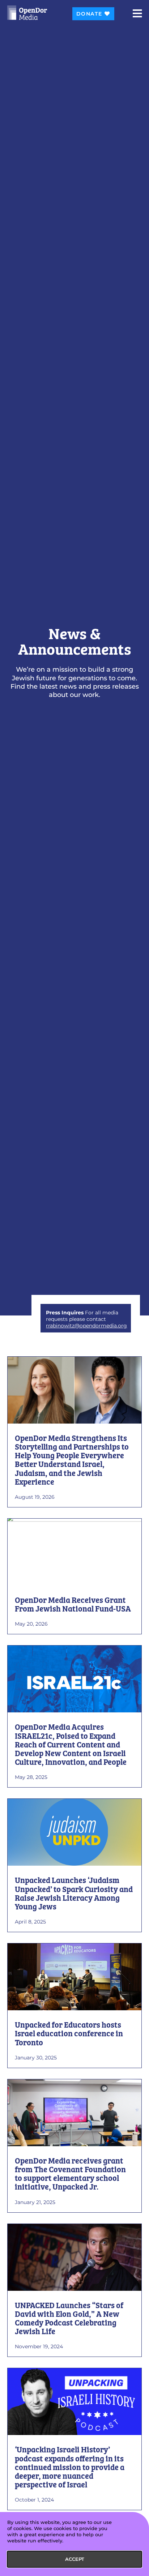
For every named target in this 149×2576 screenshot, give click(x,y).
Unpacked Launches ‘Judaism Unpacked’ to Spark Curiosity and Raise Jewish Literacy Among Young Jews (74, 1894)
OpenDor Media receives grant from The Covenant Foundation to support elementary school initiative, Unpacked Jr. (70, 2175)
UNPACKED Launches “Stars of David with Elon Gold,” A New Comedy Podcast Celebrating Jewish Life (69, 2319)
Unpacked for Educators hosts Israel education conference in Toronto (69, 2034)
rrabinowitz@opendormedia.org (86, 1326)
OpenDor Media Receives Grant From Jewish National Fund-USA (73, 1605)
